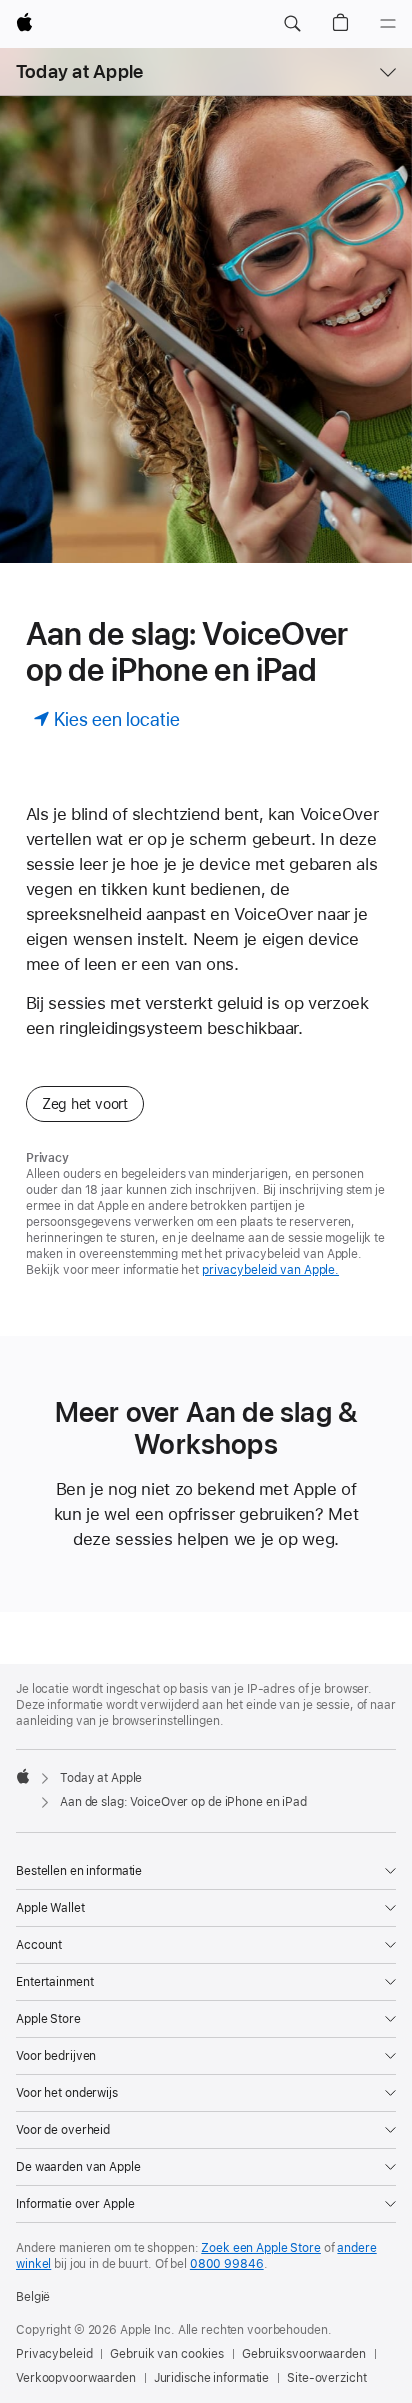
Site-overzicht (326, 2378)
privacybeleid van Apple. (270, 1270)
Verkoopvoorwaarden (76, 2378)
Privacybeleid (54, 2354)
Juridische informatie (211, 2378)
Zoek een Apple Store (261, 2248)
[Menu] (388, 24)
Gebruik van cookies (167, 2354)
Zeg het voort (85, 1104)
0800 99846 (227, 2264)
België (33, 2297)
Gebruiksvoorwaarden (304, 2354)
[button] (292, 24)
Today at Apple (79, 71)
